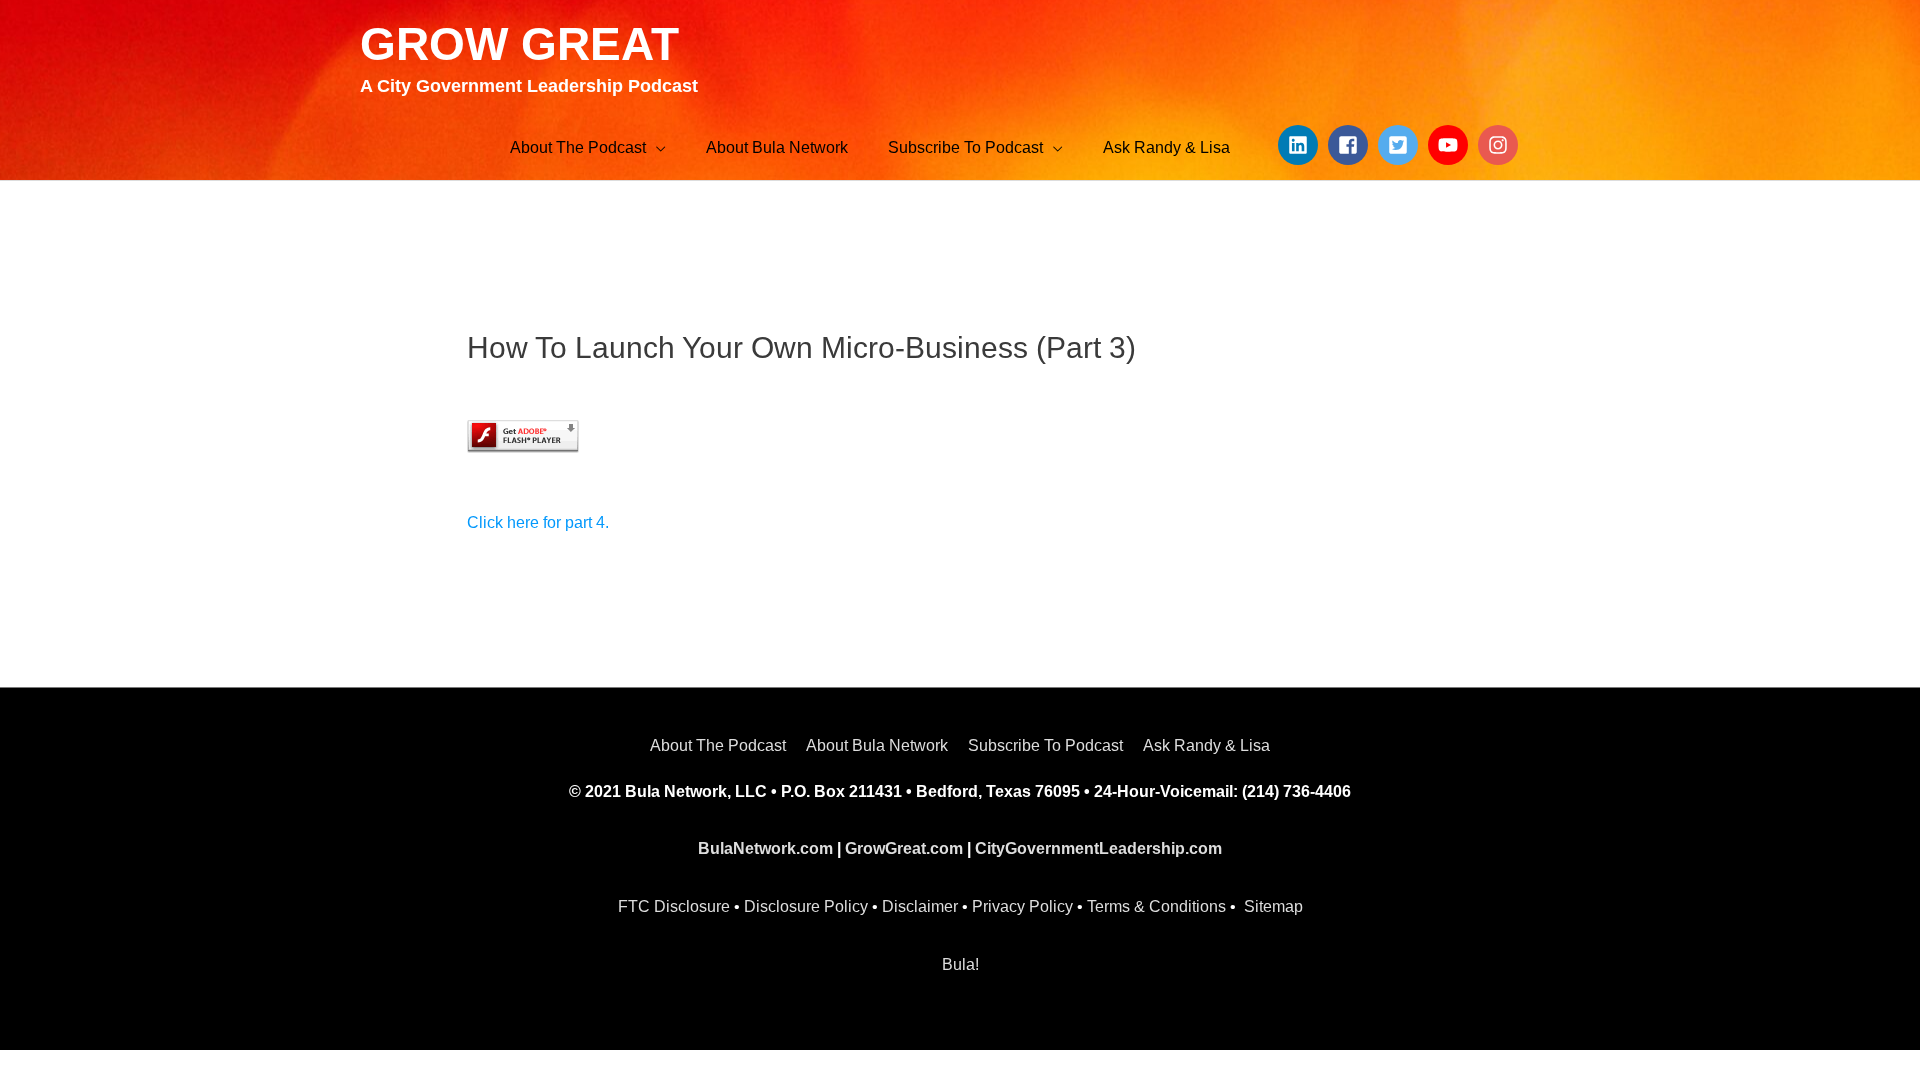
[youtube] (1451, 145)
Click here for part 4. (538, 522)
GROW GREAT (519, 44)
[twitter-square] (1401, 145)
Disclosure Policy (806, 906)
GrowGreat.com (904, 848)
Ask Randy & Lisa (1206, 745)
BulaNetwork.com (765, 848)
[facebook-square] (1351, 145)
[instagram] (1501, 145)
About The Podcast (718, 745)
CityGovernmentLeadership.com (1098, 848)
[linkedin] (1301, 145)
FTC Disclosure (674, 906)
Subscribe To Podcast (1045, 745)
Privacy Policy (1022, 906)
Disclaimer (920, 906)
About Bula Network (877, 745)
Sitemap (1273, 906)
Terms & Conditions (1156, 906)
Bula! (960, 964)
